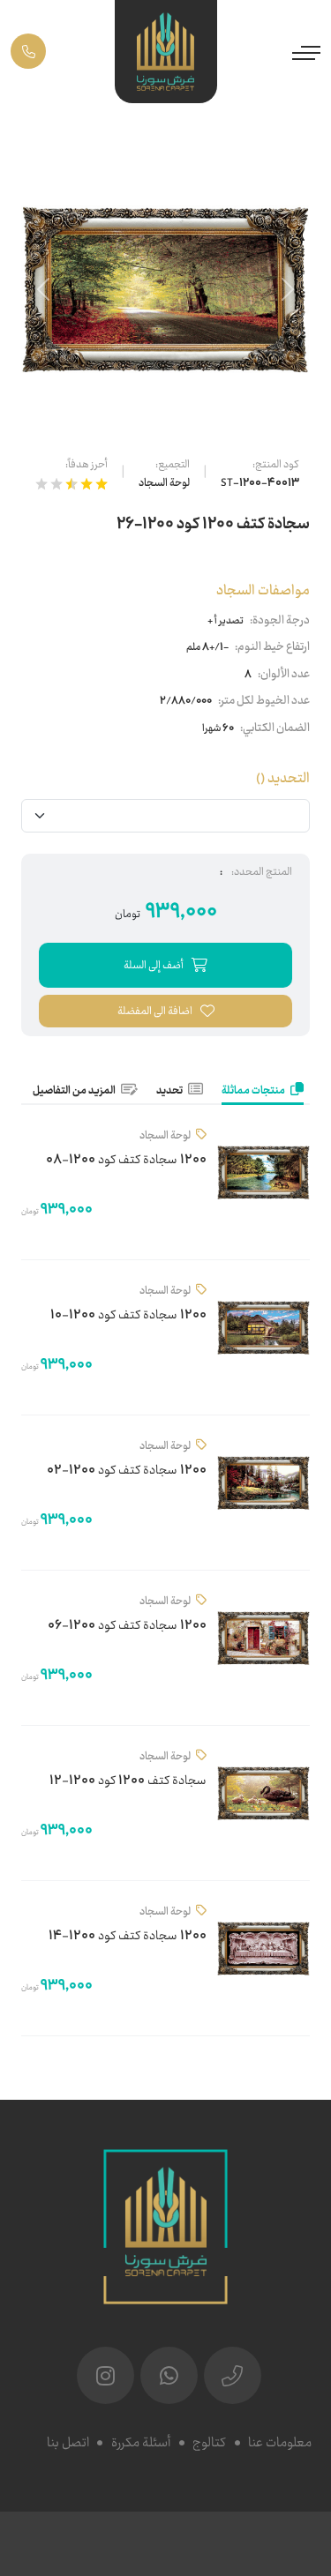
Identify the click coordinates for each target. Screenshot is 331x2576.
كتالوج (209, 2443)
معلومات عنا (280, 2443)
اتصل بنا (68, 2443)
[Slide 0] (166, 410)
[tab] (263, 1092)
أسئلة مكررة (141, 2443)
